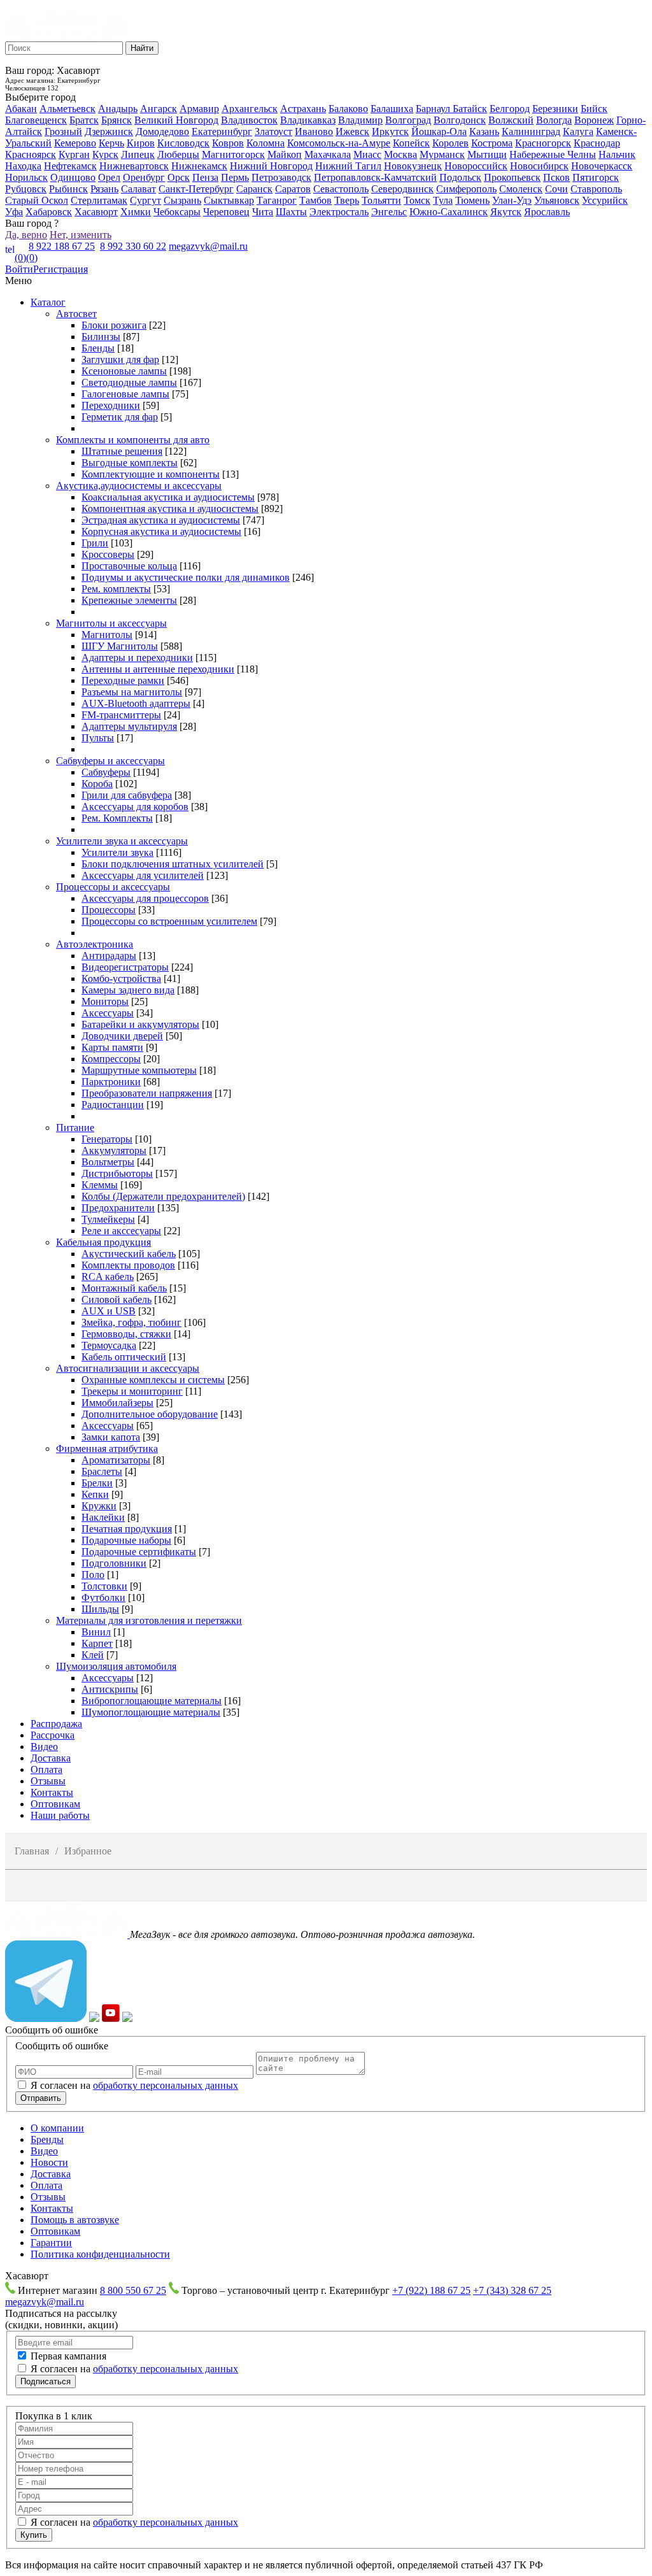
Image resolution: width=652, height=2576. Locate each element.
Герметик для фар (120, 417)
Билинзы (101, 337)
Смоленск (521, 189)
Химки (136, 212)
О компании (57, 2128)
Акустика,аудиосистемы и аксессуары (139, 486)
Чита (263, 212)
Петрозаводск (281, 177)
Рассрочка (53, 1735)
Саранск (254, 189)
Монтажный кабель (124, 1288)
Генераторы (107, 1139)
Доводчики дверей (122, 1036)
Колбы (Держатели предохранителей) (163, 1196)
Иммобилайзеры (117, 1403)
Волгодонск (460, 120)
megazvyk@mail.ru (208, 246)
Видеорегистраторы (125, 967)
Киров (141, 143)
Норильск (26, 177)
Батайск (470, 109)
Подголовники (114, 1563)
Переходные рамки (123, 680)
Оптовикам (55, 1804)
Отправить (41, 2098)
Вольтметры (108, 1162)
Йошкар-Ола (439, 132)
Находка (23, 166)
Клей (93, 1655)
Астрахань (303, 109)
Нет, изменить (81, 235)
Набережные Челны (553, 154)
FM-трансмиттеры (121, 715)
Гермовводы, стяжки (126, 1334)
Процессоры (109, 910)
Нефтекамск (70, 166)
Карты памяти (112, 1047)
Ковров (228, 143)
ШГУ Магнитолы (120, 646)
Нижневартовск (134, 166)
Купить (34, 2535)
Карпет (97, 1643)
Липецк (138, 154)
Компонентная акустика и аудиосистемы (170, 509)
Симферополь (466, 189)
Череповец (226, 212)
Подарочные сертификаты (139, 1552)
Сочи (556, 189)
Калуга (578, 132)
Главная (32, 1851)
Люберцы (178, 154)
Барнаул (434, 109)
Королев (450, 143)
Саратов (293, 189)
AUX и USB (109, 1311)
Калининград (531, 132)
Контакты (52, 1792)
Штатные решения (122, 451)
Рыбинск (68, 189)
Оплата (46, 1769)
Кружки (99, 1506)
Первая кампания (68, 2356)
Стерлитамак (99, 200)
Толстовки (104, 1586)
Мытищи (487, 154)
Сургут (145, 200)
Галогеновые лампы (125, 394)
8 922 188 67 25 (62, 246)
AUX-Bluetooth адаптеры (136, 703)
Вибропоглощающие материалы (152, 1701)
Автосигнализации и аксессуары (128, 1368)
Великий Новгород (176, 120)
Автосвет (76, 314)
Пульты (98, 738)
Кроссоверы (108, 554)
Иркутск (390, 132)
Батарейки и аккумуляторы (140, 1024)
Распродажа (56, 1724)
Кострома (492, 143)
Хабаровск (49, 212)
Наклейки (103, 1517)
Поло (93, 1575)
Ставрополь (596, 189)
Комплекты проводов (128, 1265)
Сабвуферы (106, 772)
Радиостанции (113, 1105)
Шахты (291, 212)
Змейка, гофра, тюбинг (131, 1322)
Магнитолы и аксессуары (111, 623)
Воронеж (594, 120)
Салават (138, 189)
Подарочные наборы (126, 1540)
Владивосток (249, 120)
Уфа (14, 212)
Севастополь (341, 189)
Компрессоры (111, 1059)
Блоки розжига (114, 325)
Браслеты (102, 1471)
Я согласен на (134, 2085)
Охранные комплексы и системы (153, 1380)
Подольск (460, 177)
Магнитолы (107, 635)
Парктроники (111, 1082)
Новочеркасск (602, 166)
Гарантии (51, 2243)
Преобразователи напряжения (147, 1093)
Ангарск (159, 109)
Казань (484, 132)
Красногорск (543, 143)
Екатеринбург (222, 132)
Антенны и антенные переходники (158, 669)
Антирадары (109, 956)
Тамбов (315, 200)
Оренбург (144, 177)
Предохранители (118, 1208)
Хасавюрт (96, 212)
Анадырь (118, 109)
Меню (18, 281)
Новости (49, 2162)
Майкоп (285, 154)
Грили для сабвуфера (127, 795)
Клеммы (100, 1185)
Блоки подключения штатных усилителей (173, 864)
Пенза (205, 177)
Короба (97, 784)
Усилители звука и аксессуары (122, 841)
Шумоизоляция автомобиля (116, 1666)
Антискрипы (110, 1689)
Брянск (117, 120)
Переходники (111, 405)
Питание (75, 1128)
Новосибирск (539, 166)
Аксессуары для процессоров (145, 898)
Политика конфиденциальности (100, 2254)
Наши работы (60, 1815)
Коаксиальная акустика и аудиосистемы (168, 497)
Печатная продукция (127, 1529)
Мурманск (442, 154)
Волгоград (408, 120)
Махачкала (328, 154)
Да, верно (26, 235)
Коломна (266, 143)
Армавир (199, 109)
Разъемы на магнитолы (132, 692)
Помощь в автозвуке (75, 2220)
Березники (555, 109)
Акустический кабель (129, 1254)
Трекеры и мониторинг (132, 1391)
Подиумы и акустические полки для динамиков (186, 577)
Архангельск (250, 109)
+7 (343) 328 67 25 (512, 2290)
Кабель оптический (124, 1357)
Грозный (63, 132)
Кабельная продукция (103, 1242)
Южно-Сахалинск (449, 212)
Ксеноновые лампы (124, 371)
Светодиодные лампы (129, 382)
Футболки (103, 1598)
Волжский (511, 120)
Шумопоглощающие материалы (151, 1712)
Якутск (506, 212)
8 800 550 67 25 (133, 2290)
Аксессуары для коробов (135, 807)
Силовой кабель (117, 1299)
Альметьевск (67, 109)
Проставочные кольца (129, 566)
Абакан (21, 109)
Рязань (104, 189)
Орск (179, 177)
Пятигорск (596, 177)
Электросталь (339, 212)
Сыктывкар (229, 200)
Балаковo (348, 109)
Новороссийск (476, 166)
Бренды (47, 2139)
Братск (84, 120)
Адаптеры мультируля (129, 726)
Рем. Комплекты (117, 818)
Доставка (51, 1758)
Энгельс (389, 212)
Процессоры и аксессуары (113, 887)
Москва (400, 154)
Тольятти (381, 200)
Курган (74, 154)
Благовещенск (36, 120)
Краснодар (597, 143)
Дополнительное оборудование (150, 1414)
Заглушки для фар (120, 359)
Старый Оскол (37, 200)
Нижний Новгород (271, 166)
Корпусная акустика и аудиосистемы (161, 531)
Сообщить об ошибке (52, 2030)
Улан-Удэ (512, 200)
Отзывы (48, 1781)
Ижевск (352, 132)
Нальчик (617, 154)
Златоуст (273, 132)
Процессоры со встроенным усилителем (169, 921)
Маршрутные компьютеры (139, 1070)
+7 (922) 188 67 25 (431, 2290)
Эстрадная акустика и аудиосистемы (161, 520)
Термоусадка (109, 1345)
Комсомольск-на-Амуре (339, 143)
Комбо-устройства (121, 978)
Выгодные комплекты (130, 463)
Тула (443, 200)
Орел (109, 177)
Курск (105, 154)
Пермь (235, 177)
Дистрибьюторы (117, 1173)
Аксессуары (108, 1013)
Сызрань (182, 200)
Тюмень (472, 200)
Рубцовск (26, 189)
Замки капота (111, 1437)
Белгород (510, 109)
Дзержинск (109, 132)
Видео (44, 1747)
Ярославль (547, 212)
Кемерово (75, 143)
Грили (95, 543)
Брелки (97, 1483)
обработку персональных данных (166, 2085)
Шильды (100, 1609)
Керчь (111, 143)
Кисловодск (183, 143)
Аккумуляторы (114, 1150)
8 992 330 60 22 (133, 246)
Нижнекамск (199, 166)
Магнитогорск (233, 154)
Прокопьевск (512, 177)
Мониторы (105, 1001)
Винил (96, 1632)
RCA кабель (108, 1277)
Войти (19, 269)
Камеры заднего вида (128, 990)
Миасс (367, 154)
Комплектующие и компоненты (151, 474)
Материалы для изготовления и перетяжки (149, 1620)
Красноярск (31, 154)
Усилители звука (117, 852)
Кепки (95, 1494)
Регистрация (60, 269)
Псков (556, 177)
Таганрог (277, 200)
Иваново (314, 132)
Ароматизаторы (116, 1460)
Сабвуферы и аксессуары (110, 761)
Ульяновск (557, 200)
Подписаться (46, 2381)
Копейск (411, 143)
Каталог (48, 302)
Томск (417, 200)
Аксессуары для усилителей (143, 875)
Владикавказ (308, 120)
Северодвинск (402, 189)
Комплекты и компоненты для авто (133, 440)
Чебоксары (177, 212)
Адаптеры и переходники (137, 658)
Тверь (347, 200)
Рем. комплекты (116, 589)
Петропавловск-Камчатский (375, 177)
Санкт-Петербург (196, 189)
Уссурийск (605, 200)
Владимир (360, 120)
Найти (142, 48)
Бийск (594, 109)
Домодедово (162, 132)
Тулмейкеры (108, 1219)
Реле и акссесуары (121, 1231)
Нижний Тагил (348, 166)
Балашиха (392, 109)
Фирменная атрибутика (107, 1448)
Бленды (98, 348)
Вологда (554, 120)
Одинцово (73, 177)
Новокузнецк (413, 166)
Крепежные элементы (129, 600)
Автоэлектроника (95, 944)
